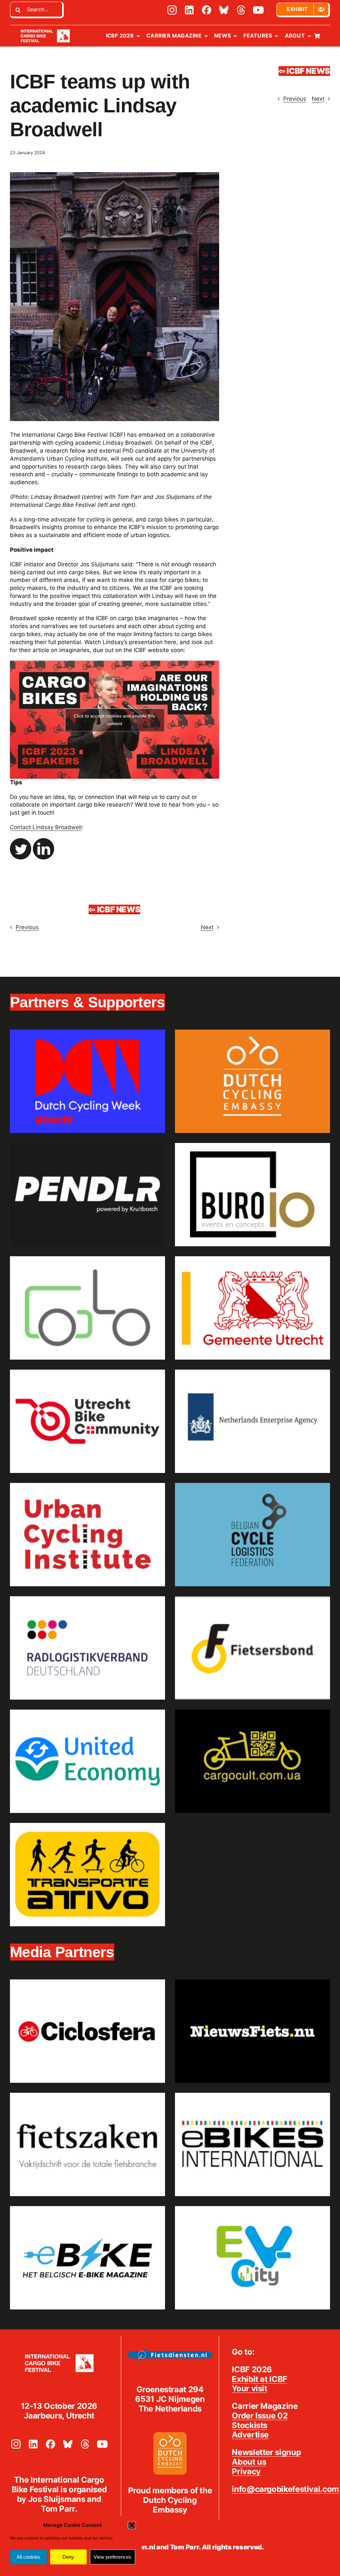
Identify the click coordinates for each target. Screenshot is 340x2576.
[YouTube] (258, 10)
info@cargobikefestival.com (285, 2489)
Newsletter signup (266, 2452)
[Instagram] (172, 10)
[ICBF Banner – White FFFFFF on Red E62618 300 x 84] (45, 29)
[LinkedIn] (189, 10)
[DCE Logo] (170, 2434)
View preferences (113, 2557)
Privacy (246, 2471)
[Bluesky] (224, 10)
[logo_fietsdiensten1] (170, 2352)
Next (318, 99)
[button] (132, 2525)
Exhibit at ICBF (259, 2379)
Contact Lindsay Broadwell (46, 827)
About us (249, 2462)
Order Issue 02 (260, 2416)
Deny (68, 2557)
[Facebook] (207, 10)
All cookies (28, 2557)
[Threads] (241, 10)
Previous (295, 99)
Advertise (250, 2435)
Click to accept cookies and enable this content (114, 720)
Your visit (249, 2388)
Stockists (250, 2425)
